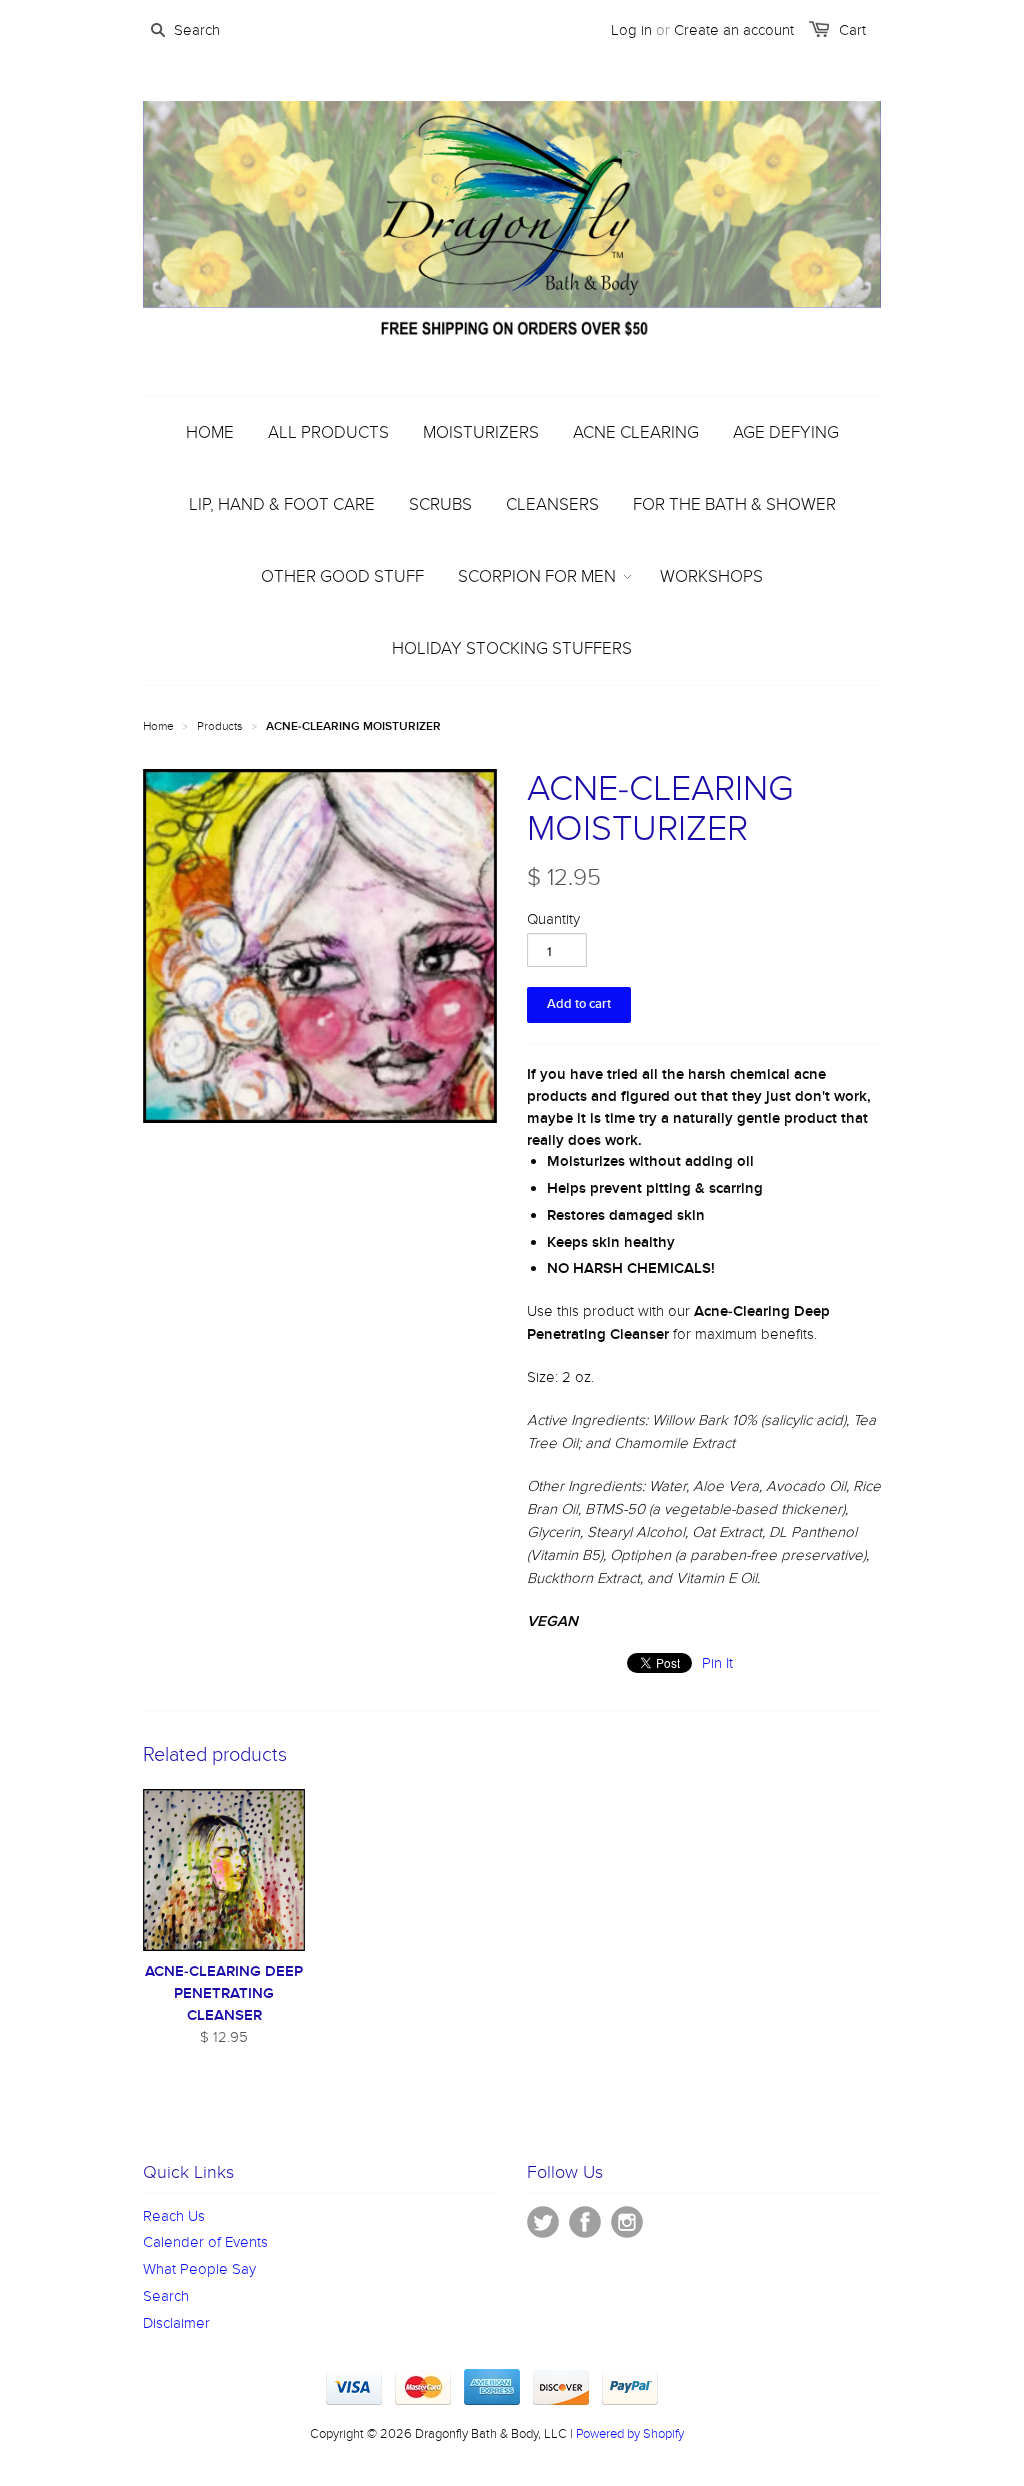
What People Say (199, 2269)
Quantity (553, 919)
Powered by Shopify (630, 2434)
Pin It (717, 1663)
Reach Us (174, 2216)
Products (220, 726)
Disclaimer (176, 2323)
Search (166, 2296)
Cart (852, 30)
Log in (631, 30)
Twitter (543, 2222)
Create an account (734, 30)
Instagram (627, 2222)
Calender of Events (205, 2242)
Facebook (585, 2222)
